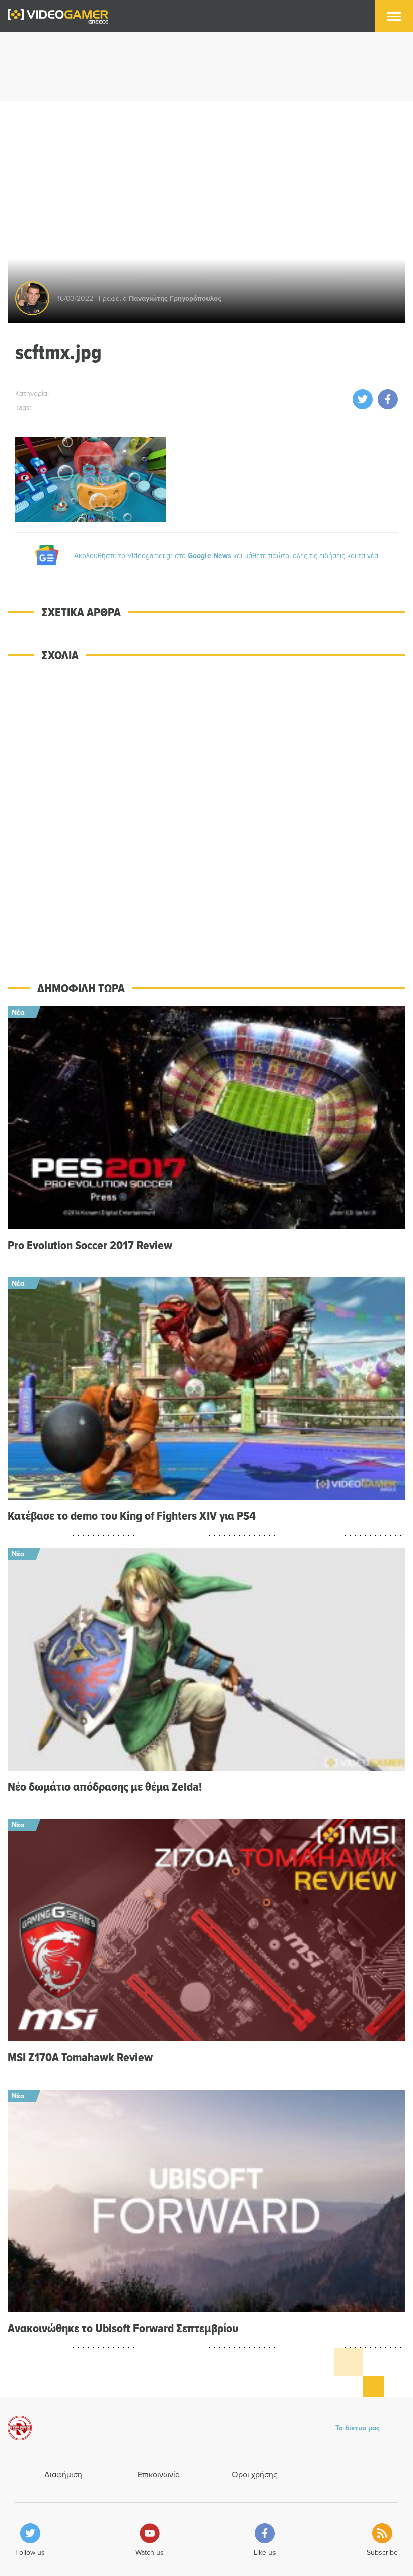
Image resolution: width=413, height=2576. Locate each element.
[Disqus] (206, 814)
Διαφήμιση (63, 2474)
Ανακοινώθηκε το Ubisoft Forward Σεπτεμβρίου (123, 2328)
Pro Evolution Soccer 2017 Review (90, 1245)
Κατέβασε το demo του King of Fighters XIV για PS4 (132, 1516)
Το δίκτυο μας (358, 2428)
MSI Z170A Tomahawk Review (80, 2057)
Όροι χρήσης (255, 2474)
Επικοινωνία (159, 2474)
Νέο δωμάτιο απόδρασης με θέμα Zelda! (105, 1787)
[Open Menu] (394, 16)
